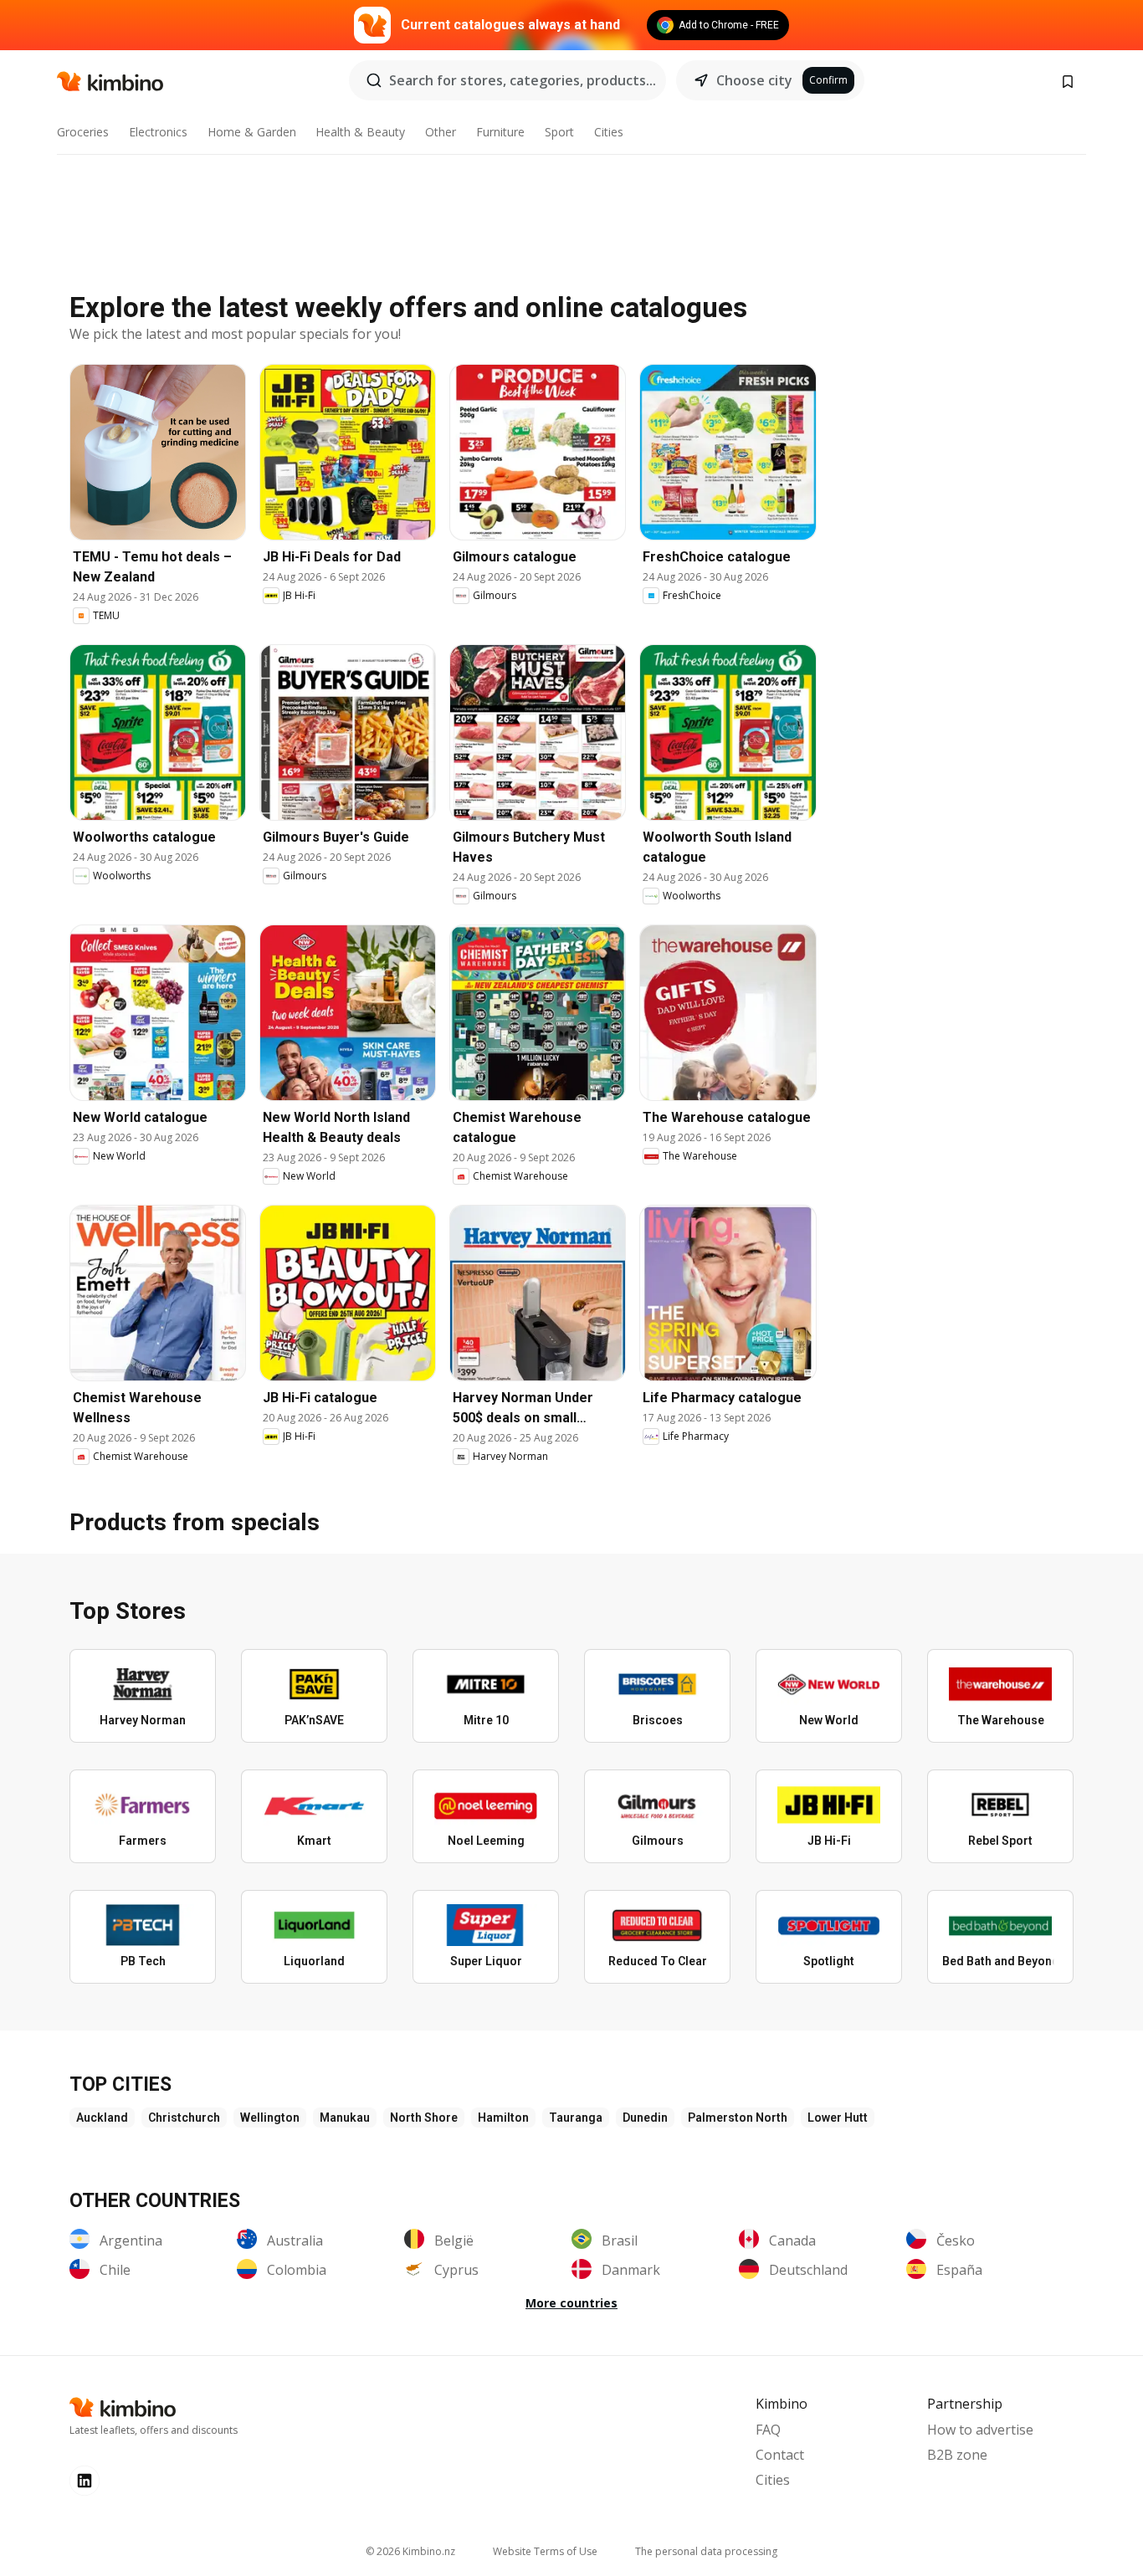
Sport (559, 132)
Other (441, 132)
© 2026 (410, 2551)
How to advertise (980, 2430)
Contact (780, 2455)
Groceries (83, 132)
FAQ (768, 2430)
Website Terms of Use (545, 2551)
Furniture (500, 132)
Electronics (158, 132)
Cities (609, 132)
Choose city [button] (754, 80)
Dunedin (645, 2118)
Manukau (345, 2118)
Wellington (270, 2118)
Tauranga (576, 2118)
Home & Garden (252, 132)
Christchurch (184, 2118)
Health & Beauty (360, 132)
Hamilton (503, 2118)
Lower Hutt (838, 2118)
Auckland (102, 2118)
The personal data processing (706, 2551)
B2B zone (957, 2455)
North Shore (424, 2118)
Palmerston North (738, 2118)
